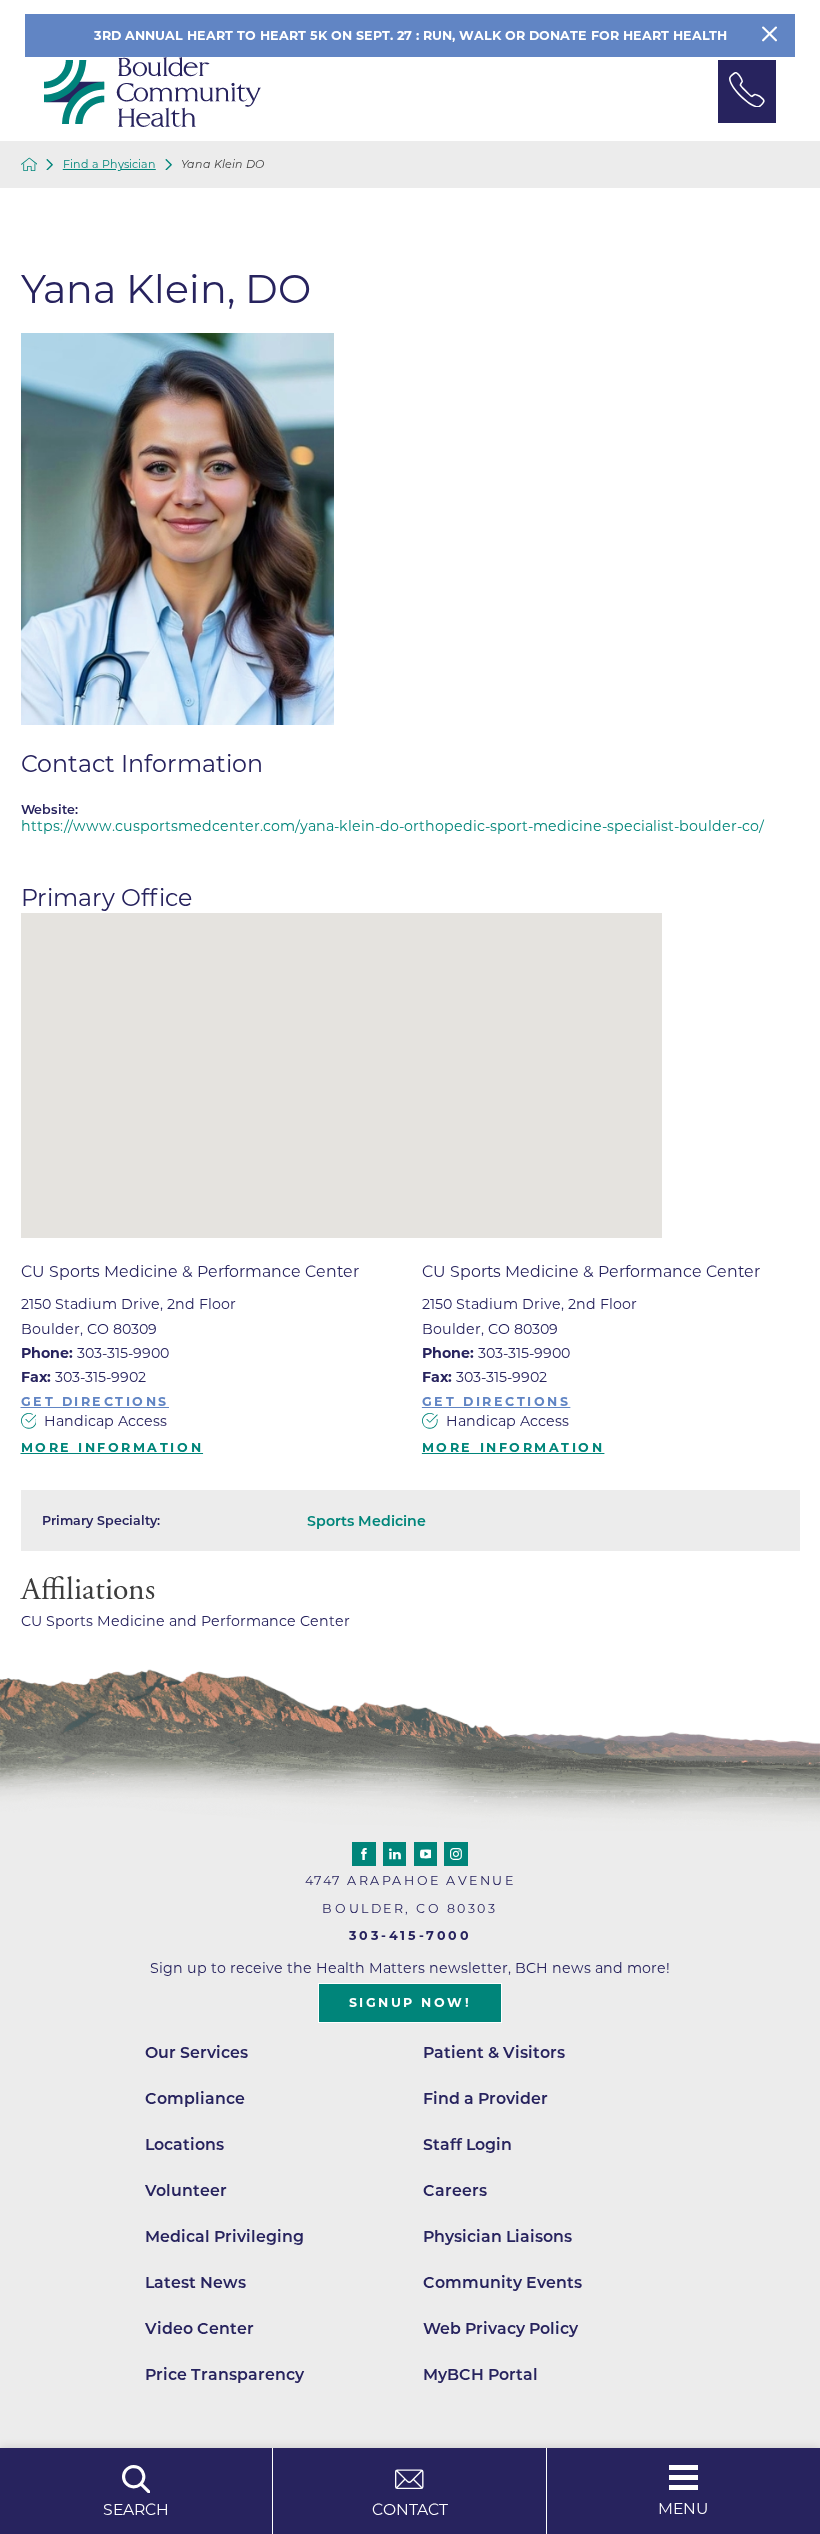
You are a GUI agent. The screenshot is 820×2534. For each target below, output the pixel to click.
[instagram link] (456, 1854)
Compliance (195, 2098)
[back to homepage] (29, 164)
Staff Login (467, 2144)
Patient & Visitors (494, 2052)
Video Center (199, 2328)
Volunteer (186, 2190)
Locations (184, 2144)
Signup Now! (410, 2002)
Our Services (196, 2052)
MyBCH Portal (480, 2374)
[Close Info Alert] (769, 35)
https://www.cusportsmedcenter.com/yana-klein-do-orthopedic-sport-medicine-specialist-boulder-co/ (392, 826)
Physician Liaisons (497, 2236)
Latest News (195, 2282)
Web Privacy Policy (500, 2328)
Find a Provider (485, 2098)
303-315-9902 (83, 1377)
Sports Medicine (366, 1521)
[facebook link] (364, 1854)
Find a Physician (109, 164)
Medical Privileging (224, 2236)
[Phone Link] (747, 91)
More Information (112, 1448)
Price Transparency (224, 2374)
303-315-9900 (95, 1353)
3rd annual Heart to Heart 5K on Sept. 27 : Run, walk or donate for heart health (410, 35)
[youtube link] (426, 1854)
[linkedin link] (395, 1854)
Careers (455, 2190)
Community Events (502, 2282)
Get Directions (95, 1402)
